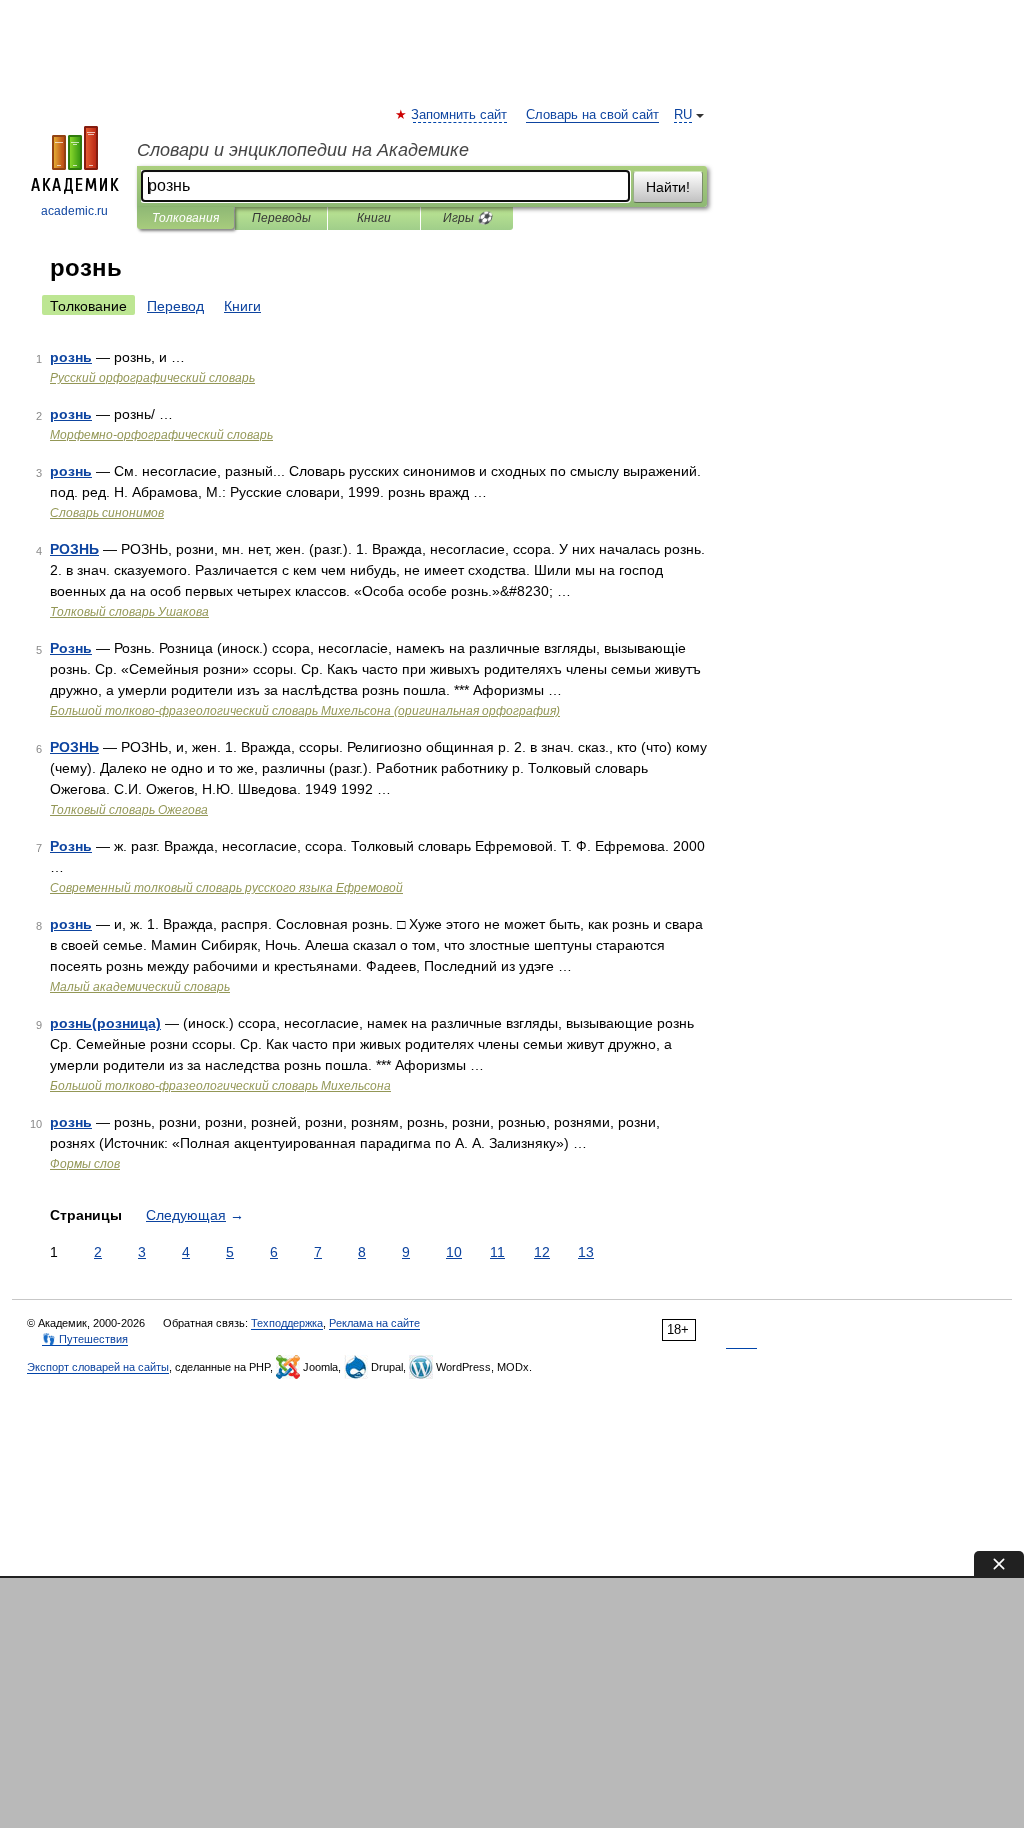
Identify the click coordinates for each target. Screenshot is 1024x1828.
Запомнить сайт (460, 115)
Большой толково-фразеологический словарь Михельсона (220, 1086)
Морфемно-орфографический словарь (161, 435)
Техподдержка (287, 1323)
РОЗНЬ (74, 549)
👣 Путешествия (85, 1339)
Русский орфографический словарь (152, 378)
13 (586, 1252)
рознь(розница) (105, 1023)
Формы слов (85, 1164)
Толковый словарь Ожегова (129, 810)
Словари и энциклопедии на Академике (303, 150)
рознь (71, 357)
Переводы (281, 218)
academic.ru (74, 211)
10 (454, 1252)
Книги (374, 218)
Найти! (668, 187)
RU (683, 115)
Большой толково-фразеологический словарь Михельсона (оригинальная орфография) (305, 711)
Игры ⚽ (467, 218)
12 (542, 1252)
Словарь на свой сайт (592, 115)
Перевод (175, 306)
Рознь (71, 648)
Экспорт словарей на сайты (98, 1367)
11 (497, 1252)
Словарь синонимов (107, 513)
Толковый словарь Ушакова (129, 612)
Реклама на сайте (374, 1323)
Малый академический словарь (140, 987)
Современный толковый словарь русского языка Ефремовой (226, 888)
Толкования (185, 218)
